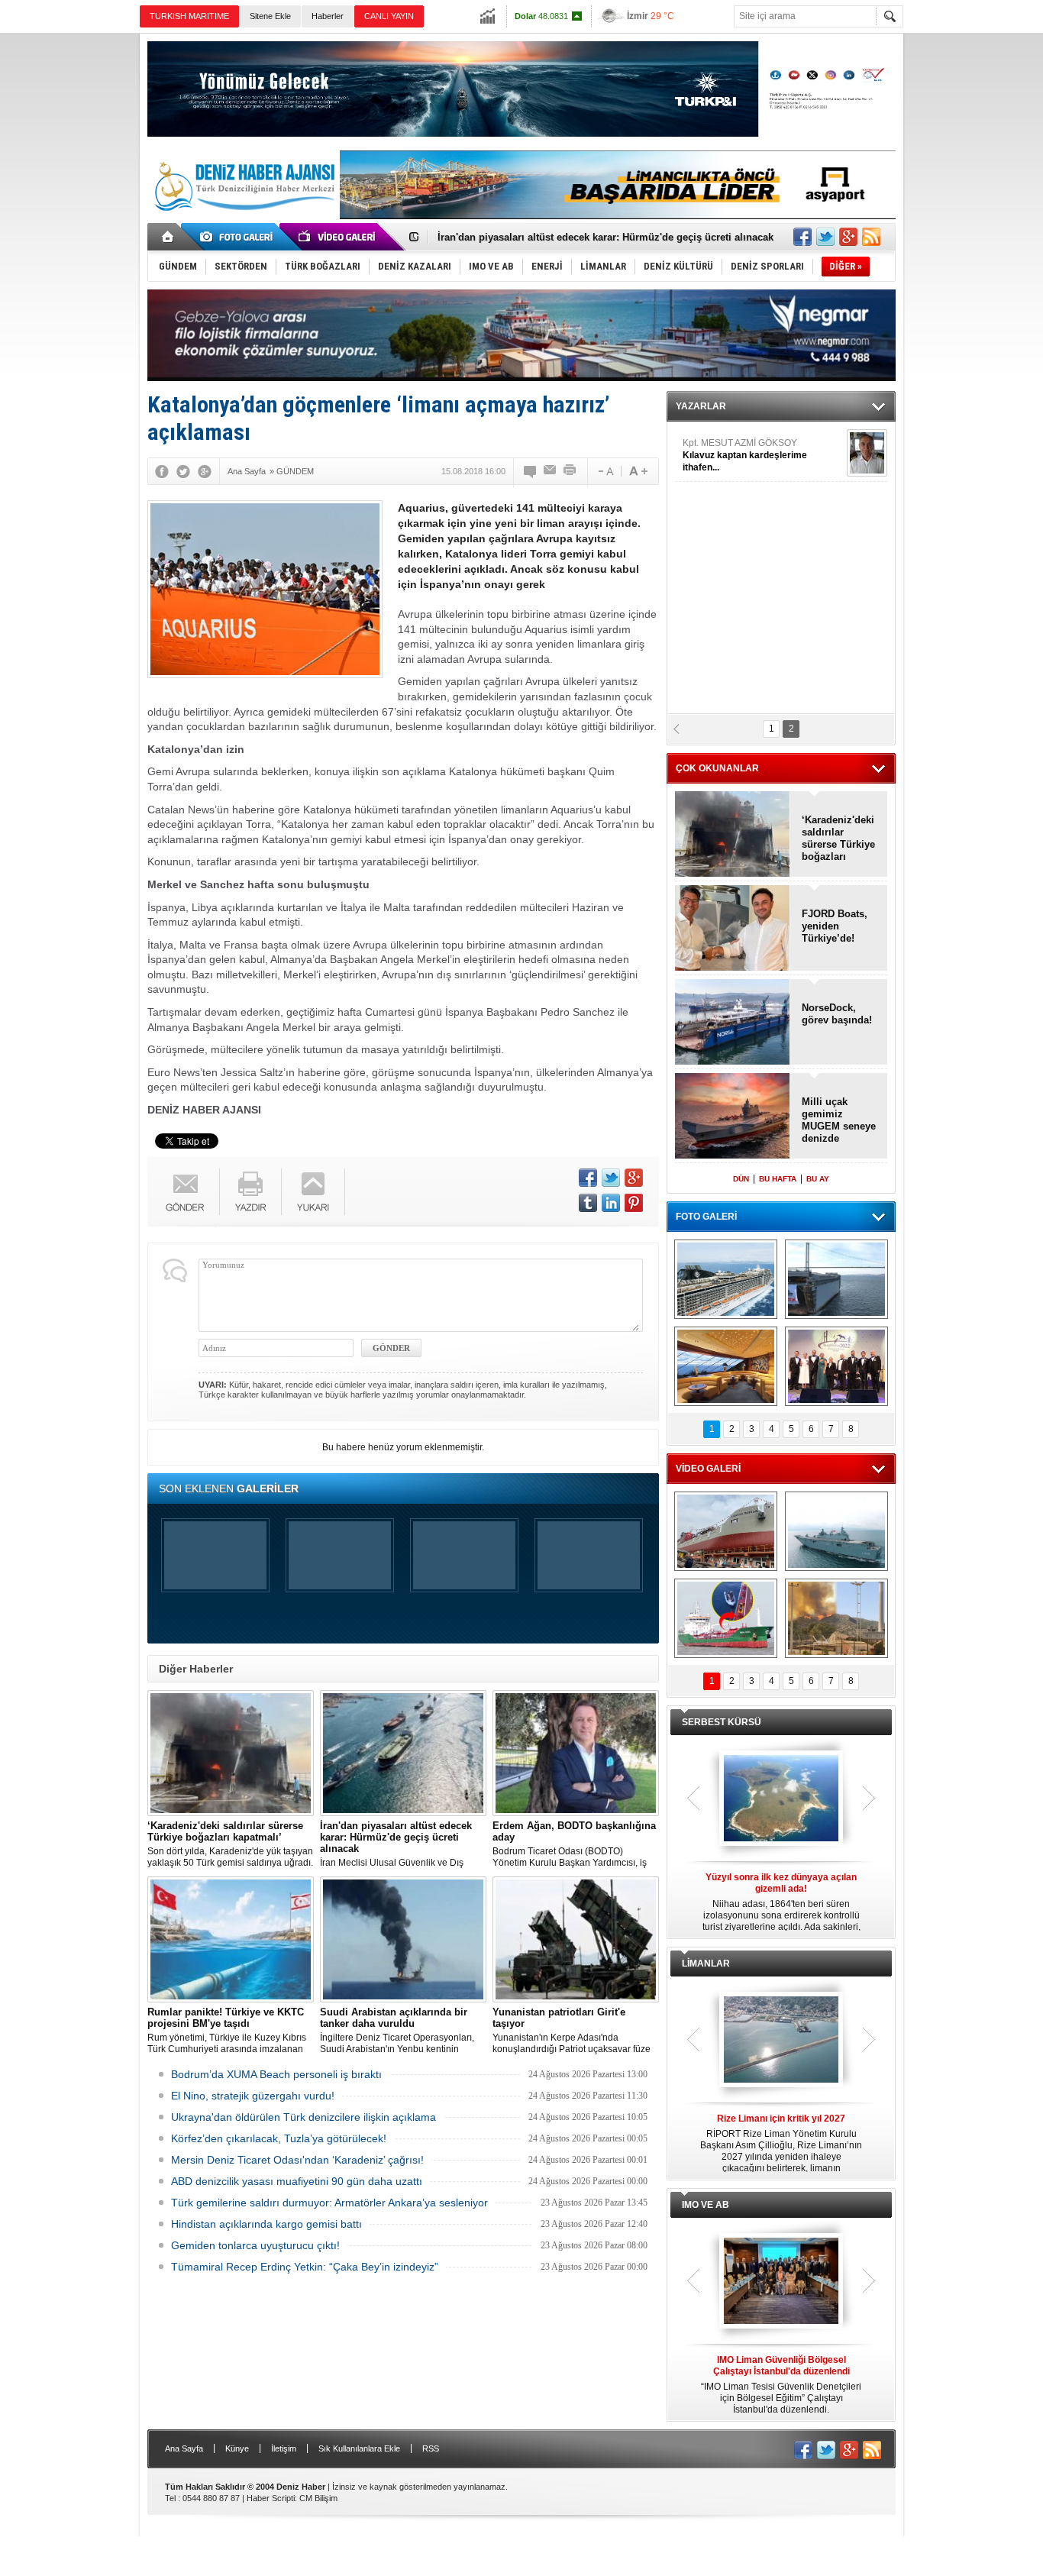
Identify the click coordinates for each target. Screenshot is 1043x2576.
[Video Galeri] (338, 237)
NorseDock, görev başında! (837, 1014)
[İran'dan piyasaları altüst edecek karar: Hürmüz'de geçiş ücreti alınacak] (403, 1753)
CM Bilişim (318, 2498)
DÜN (741, 1179)
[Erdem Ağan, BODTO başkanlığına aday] (576, 1753)
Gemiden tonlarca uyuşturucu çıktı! (255, 2245)
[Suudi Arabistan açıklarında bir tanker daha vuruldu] (403, 1939)
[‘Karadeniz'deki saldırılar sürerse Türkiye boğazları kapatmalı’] (231, 1753)
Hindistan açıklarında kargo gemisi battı (266, 2224)
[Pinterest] (634, 1203)
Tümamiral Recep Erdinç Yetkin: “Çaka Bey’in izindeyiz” (305, 2267)
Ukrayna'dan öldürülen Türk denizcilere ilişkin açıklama (304, 2117)
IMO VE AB (706, 2205)
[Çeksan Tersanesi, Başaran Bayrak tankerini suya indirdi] (726, 1531)
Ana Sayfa (184, 2448)
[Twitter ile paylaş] (825, 237)
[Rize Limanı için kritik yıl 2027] (781, 2041)
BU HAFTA (778, 1179)
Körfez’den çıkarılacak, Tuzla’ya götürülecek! (279, 2138)
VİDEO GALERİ (708, 1469)
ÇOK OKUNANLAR (717, 768)
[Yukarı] (313, 1192)
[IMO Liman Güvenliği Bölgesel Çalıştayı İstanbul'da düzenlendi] (781, 2282)
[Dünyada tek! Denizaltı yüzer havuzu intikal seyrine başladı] (836, 1279)
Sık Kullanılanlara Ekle (359, 2448)
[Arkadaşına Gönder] (551, 471)
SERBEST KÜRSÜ (722, 1722)
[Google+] (205, 471)
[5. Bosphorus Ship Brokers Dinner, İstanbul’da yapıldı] (836, 1366)
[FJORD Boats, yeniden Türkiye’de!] (733, 929)
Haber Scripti (271, 2498)
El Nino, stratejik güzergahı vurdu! (253, 2096)
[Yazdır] (570, 471)
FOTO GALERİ (706, 1217)
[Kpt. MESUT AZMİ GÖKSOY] (867, 453)
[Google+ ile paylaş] (848, 237)
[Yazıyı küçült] (605, 471)
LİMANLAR (706, 1964)
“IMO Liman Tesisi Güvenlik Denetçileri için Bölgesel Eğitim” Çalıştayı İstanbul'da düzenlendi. (781, 2385)
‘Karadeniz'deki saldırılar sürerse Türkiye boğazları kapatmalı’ (838, 839)
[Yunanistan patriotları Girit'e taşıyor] (576, 1939)
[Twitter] (183, 471)
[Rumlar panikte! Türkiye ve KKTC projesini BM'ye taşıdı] (231, 1939)
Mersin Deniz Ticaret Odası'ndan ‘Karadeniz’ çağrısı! (297, 2160)
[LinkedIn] (611, 1203)
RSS (431, 2448)
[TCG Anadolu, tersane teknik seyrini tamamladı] (836, 1531)
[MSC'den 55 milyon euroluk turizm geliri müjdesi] (726, 1366)
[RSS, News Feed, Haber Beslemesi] (871, 237)
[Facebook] (162, 471)
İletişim (284, 2448)
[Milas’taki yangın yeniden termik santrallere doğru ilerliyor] (836, 1618)
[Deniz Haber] (243, 220)
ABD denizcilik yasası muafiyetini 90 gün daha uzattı (297, 2181)
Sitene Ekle (270, 16)
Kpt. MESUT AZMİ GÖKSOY (745, 455)
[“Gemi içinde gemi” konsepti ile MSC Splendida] (726, 1279)
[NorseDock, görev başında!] (733, 1023)
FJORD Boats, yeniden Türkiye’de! (835, 926)
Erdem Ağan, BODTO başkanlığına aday (532, 237)
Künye (237, 2448)
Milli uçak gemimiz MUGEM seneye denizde (839, 1120)
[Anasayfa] (168, 237)
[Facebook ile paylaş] (802, 237)
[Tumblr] (588, 1203)
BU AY (818, 1179)
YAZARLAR (701, 406)
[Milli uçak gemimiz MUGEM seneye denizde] (733, 1117)
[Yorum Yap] (531, 471)
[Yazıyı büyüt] (638, 471)
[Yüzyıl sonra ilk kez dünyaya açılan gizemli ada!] (781, 1799)
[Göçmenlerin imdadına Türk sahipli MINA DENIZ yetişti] (726, 1618)
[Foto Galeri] (239, 237)
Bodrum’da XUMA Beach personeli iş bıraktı (276, 2074)
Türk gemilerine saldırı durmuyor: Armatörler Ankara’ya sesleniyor (329, 2203)
